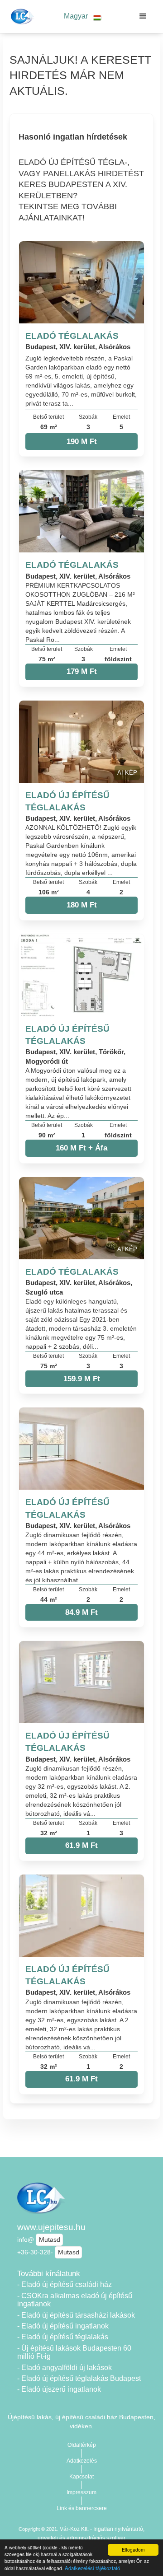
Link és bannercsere (82, 2508)
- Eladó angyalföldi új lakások (65, 2368)
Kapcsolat (81, 2477)
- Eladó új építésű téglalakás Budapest (79, 2378)
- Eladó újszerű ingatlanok (59, 2389)
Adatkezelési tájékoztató (92, 2568)
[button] (82, 16)
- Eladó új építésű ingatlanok (63, 2326)
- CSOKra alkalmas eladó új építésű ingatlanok (75, 2300)
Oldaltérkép (82, 2445)
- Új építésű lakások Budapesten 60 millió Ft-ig (74, 2352)
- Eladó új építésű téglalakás (63, 2337)
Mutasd (50, 2239)
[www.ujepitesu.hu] (21, 16)
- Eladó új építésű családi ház (65, 2284)
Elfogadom (133, 2550)
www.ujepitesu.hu (51, 2227)
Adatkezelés (82, 2461)
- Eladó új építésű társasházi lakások (76, 2315)
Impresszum (81, 2492)
